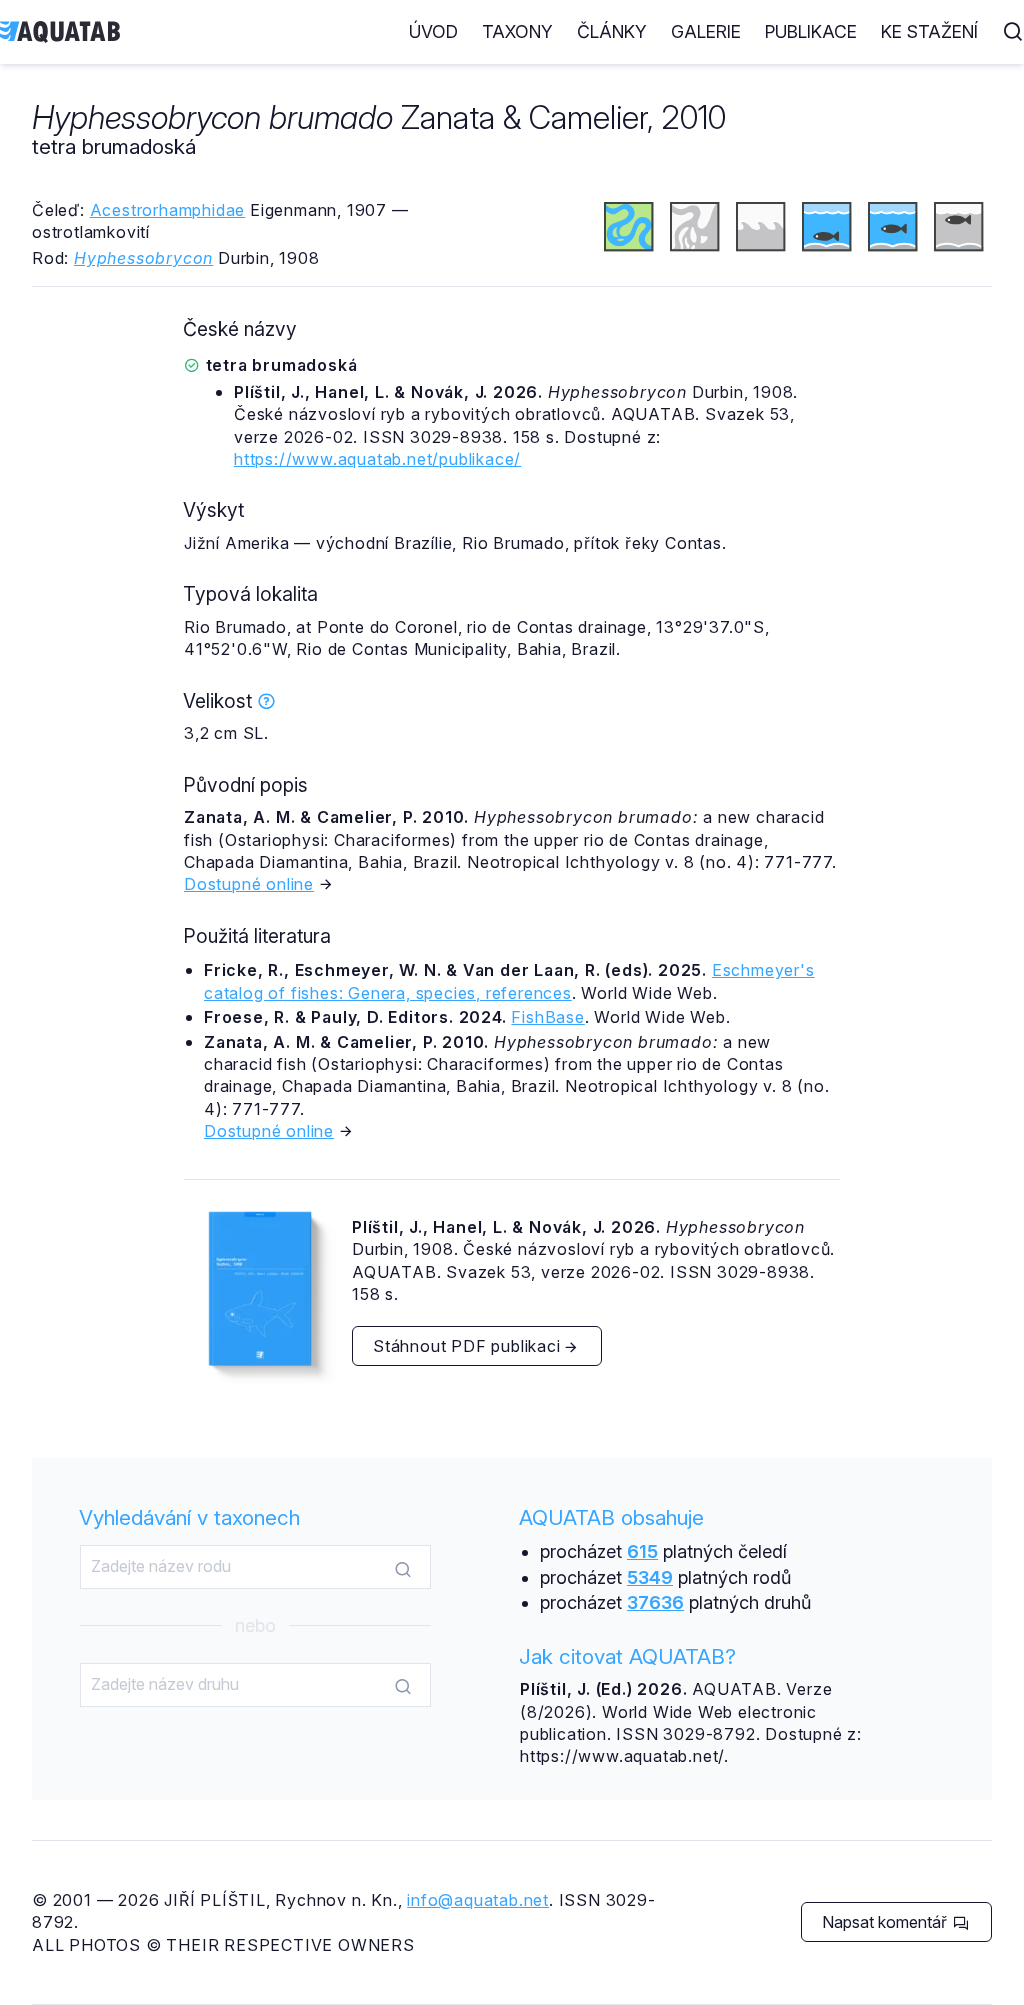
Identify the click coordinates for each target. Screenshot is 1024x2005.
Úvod (433, 31)
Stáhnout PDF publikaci (467, 1346)
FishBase (547, 1017)
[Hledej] (403, 1568)
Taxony (517, 31)
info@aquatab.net (478, 1900)
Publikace (811, 31)
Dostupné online (249, 884)
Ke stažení (929, 31)
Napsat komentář (886, 1922)
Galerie (706, 31)
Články (612, 31)
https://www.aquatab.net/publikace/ (377, 459)
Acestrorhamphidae (168, 210)
